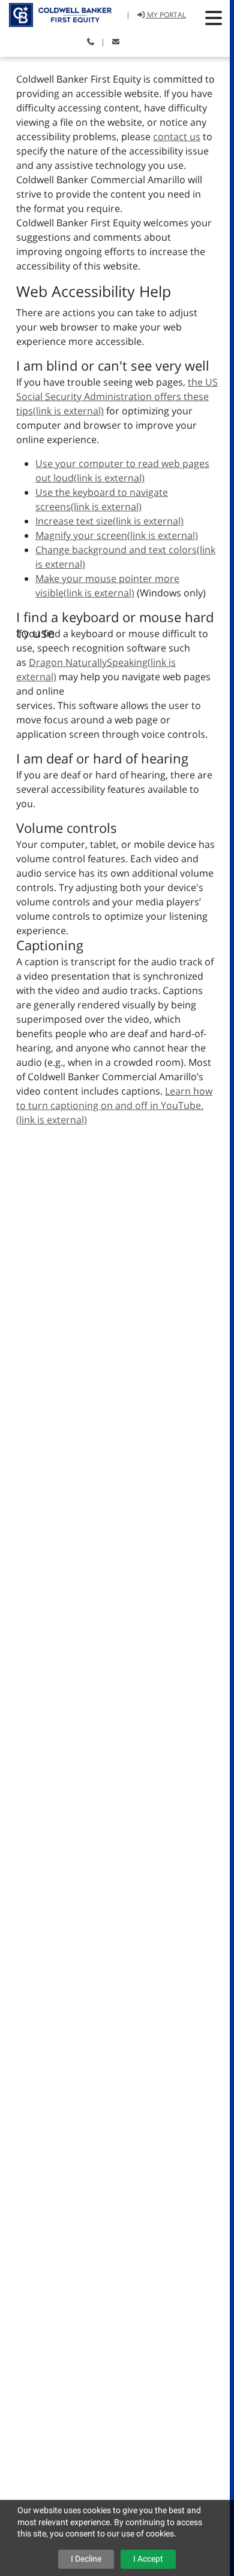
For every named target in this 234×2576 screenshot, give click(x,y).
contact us (177, 137)
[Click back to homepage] (56, 13)
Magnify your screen (117, 535)
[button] (214, 18)
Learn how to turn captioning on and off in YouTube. (114, 1105)
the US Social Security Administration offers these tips (117, 396)
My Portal (166, 15)
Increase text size (109, 521)
